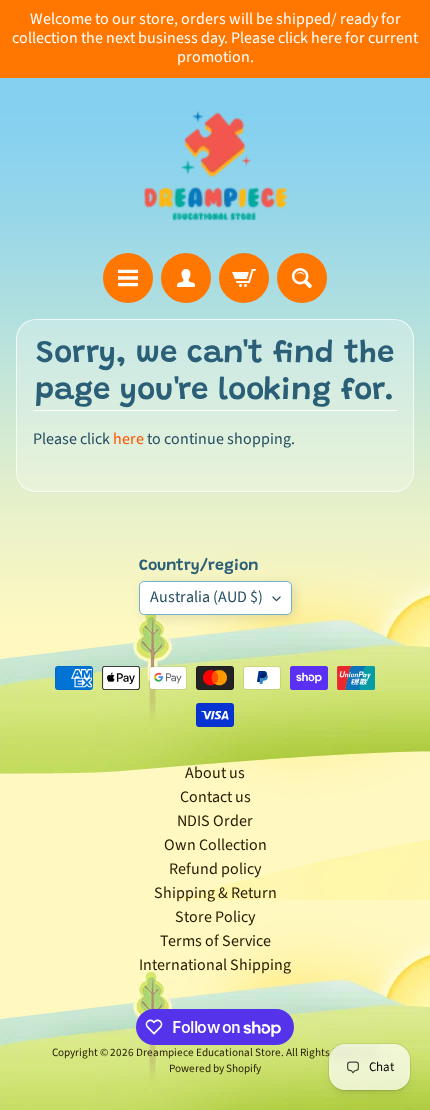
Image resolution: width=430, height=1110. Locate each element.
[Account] (186, 278)
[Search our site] (302, 278)
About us (215, 773)
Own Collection (215, 845)
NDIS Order (215, 821)
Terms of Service (215, 941)
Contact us (215, 797)
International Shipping (215, 965)
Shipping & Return (215, 893)
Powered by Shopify (215, 1068)
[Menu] (128, 278)
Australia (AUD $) (206, 597)
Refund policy (215, 869)
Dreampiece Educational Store (208, 1052)
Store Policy (215, 917)
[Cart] (244, 278)
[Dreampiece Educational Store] (215, 165)
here (128, 439)
